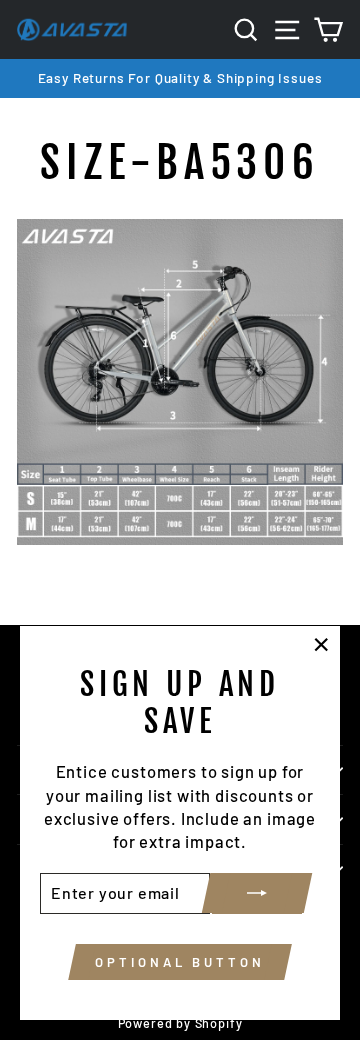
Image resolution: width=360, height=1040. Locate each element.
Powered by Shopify (180, 1023)
